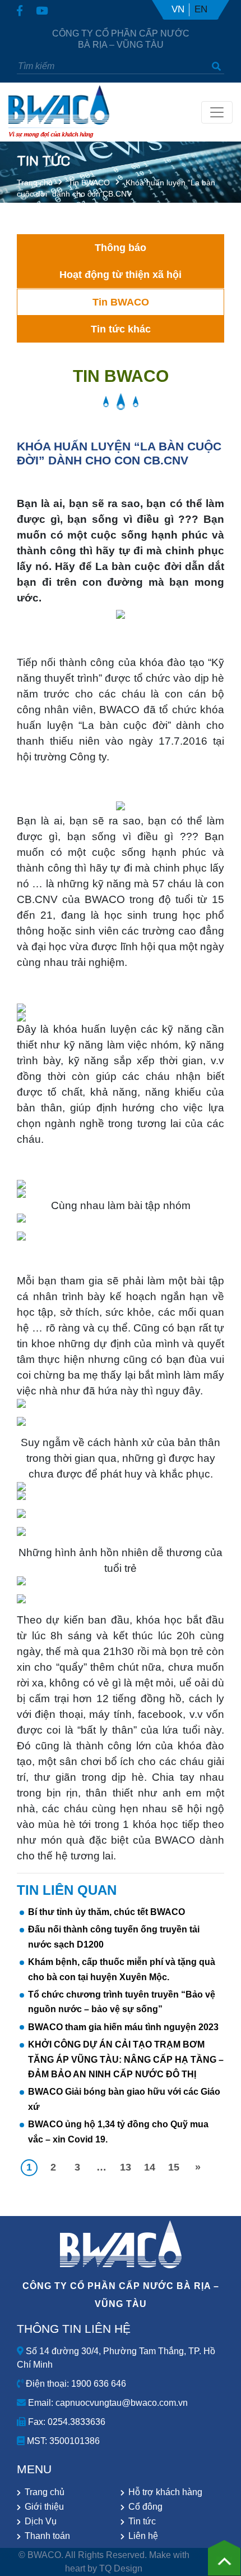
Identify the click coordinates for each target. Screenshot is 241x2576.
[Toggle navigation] (217, 112)
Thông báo (121, 248)
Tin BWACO (89, 183)
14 (150, 2167)
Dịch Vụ (41, 2521)
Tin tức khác (121, 329)
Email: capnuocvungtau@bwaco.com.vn (107, 2403)
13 (126, 2167)
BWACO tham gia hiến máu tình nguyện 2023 (123, 2027)
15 (174, 2167)
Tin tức (142, 2521)
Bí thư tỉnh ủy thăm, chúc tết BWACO (106, 1912)
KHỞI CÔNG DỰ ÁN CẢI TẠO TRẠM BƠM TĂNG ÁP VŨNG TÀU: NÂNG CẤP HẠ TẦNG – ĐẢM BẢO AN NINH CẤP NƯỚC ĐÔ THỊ (126, 2059)
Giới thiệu (44, 2507)
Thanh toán (47, 2536)
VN (178, 9)
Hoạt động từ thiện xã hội (121, 275)
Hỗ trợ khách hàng (165, 2492)
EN (201, 9)
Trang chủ (35, 183)
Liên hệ (143, 2536)
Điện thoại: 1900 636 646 (75, 2384)
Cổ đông (145, 2507)
